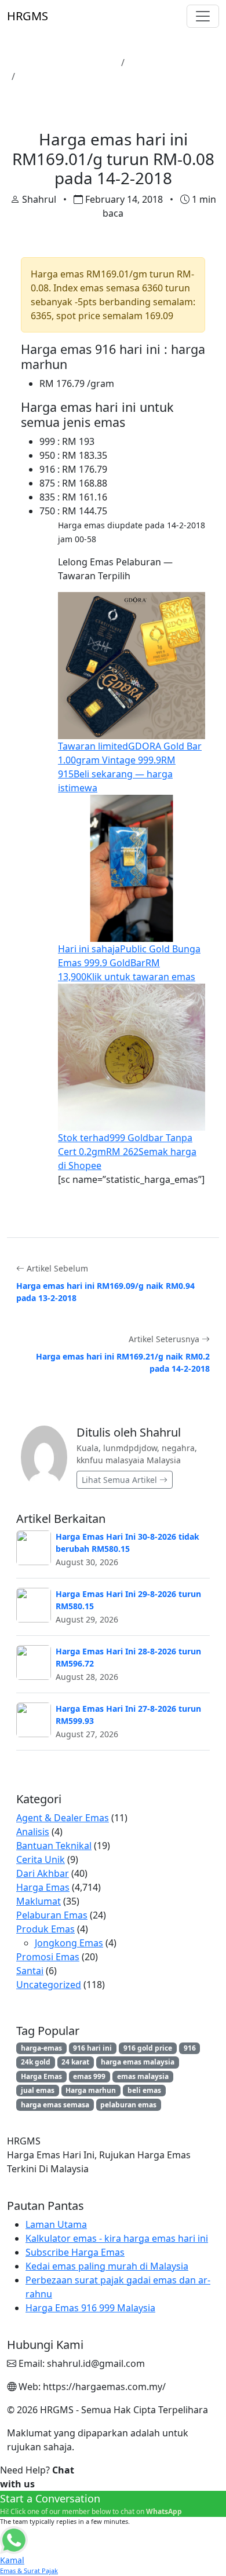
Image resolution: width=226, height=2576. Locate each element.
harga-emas (41, 2048)
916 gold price (148, 2048)
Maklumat (39, 1901)
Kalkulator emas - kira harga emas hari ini (117, 2238)
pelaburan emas (128, 2105)
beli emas (144, 2090)
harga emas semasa (55, 2105)
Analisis (33, 1832)
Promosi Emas (48, 1957)
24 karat (75, 2062)
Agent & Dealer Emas (63, 1818)
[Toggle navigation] (203, 16)
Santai (30, 1971)
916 (190, 2048)
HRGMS (28, 16)
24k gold (36, 2062)
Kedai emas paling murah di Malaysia (107, 2266)
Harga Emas (156, 63)
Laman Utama (85, 63)
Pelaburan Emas (52, 1915)
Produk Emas (45, 1929)
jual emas (38, 2090)
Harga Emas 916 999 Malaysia (90, 2308)
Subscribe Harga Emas (75, 2252)
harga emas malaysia (138, 2062)
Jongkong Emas (69, 1943)
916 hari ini (92, 2048)
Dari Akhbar (43, 1873)
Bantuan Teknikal (54, 1846)
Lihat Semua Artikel (121, 1480)
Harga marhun (91, 2090)
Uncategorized (49, 1985)
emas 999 (89, 2076)
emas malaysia (143, 2076)
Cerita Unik (41, 1859)
